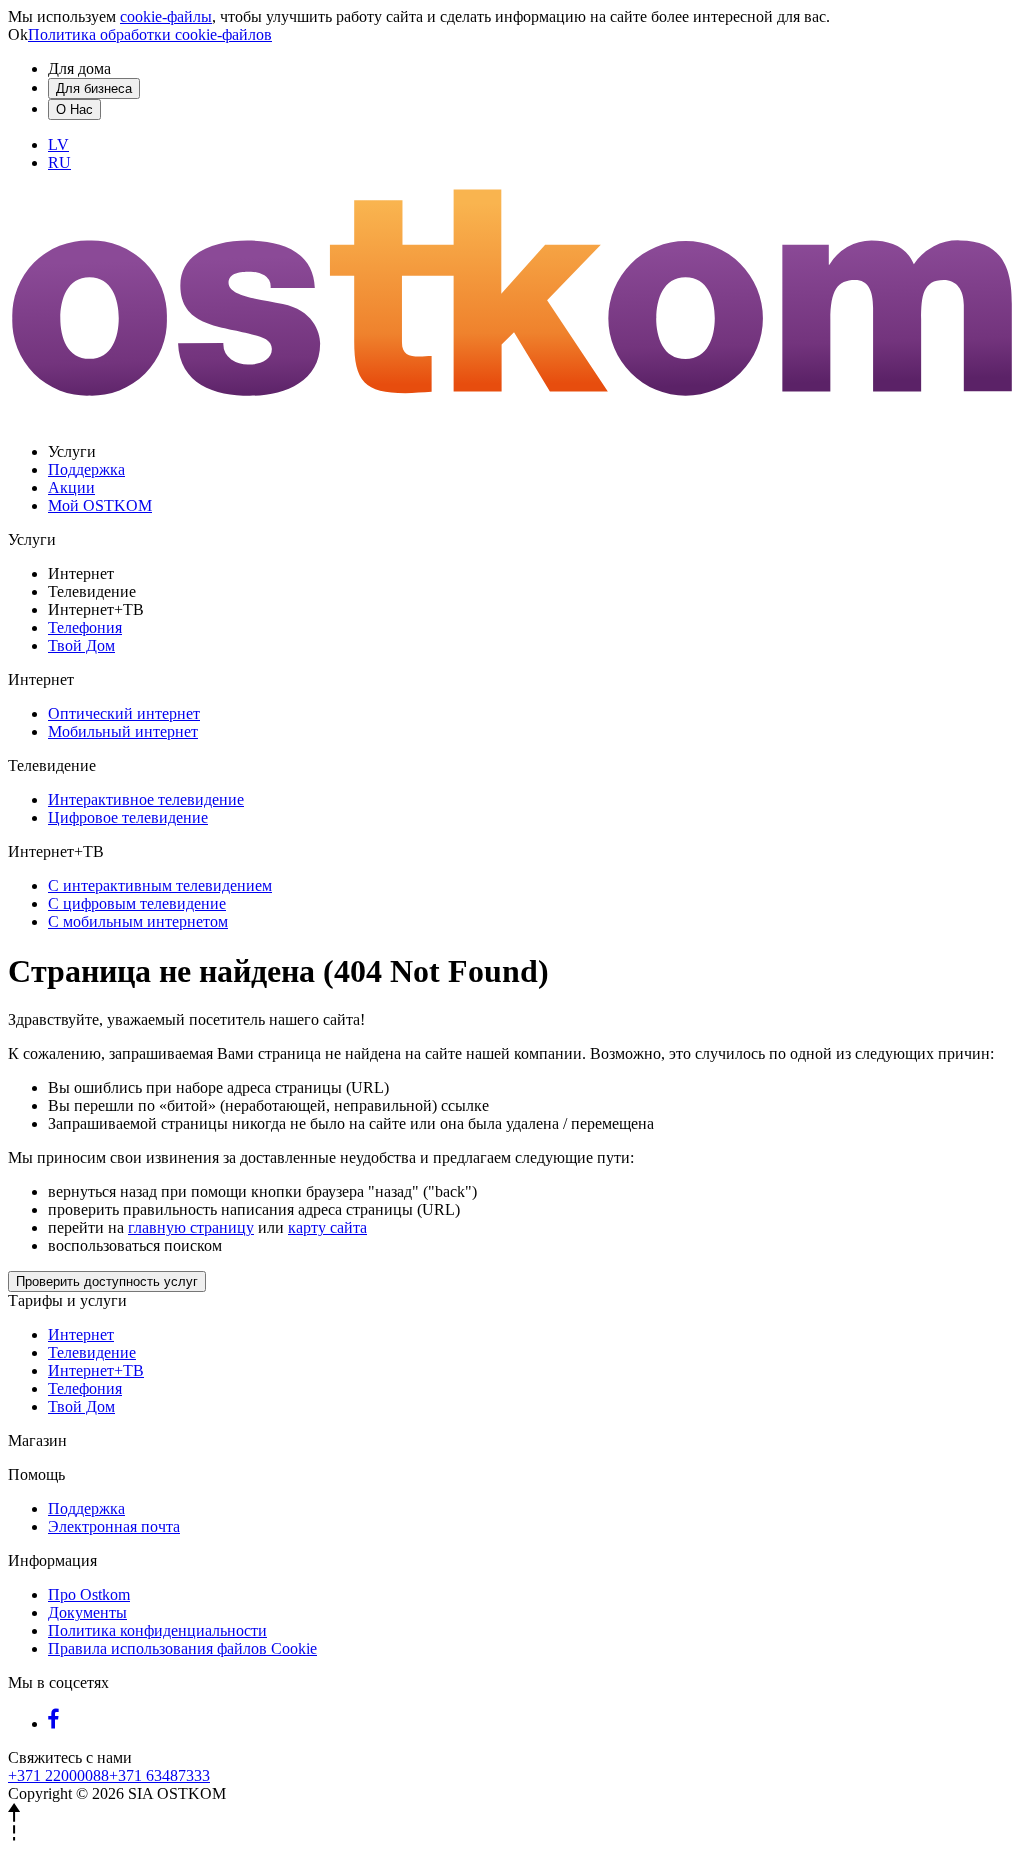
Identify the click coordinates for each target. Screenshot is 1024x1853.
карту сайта (327, 1227)
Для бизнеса (94, 88)
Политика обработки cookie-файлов (150, 34)
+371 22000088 (58, 1775)
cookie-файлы (166, 16)
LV (58, 144)
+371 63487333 (159, 1775)
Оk (18, 34)
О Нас (74, 109)
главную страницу (191, 1227)
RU (59, 162)
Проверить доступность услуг (107, 1281)
